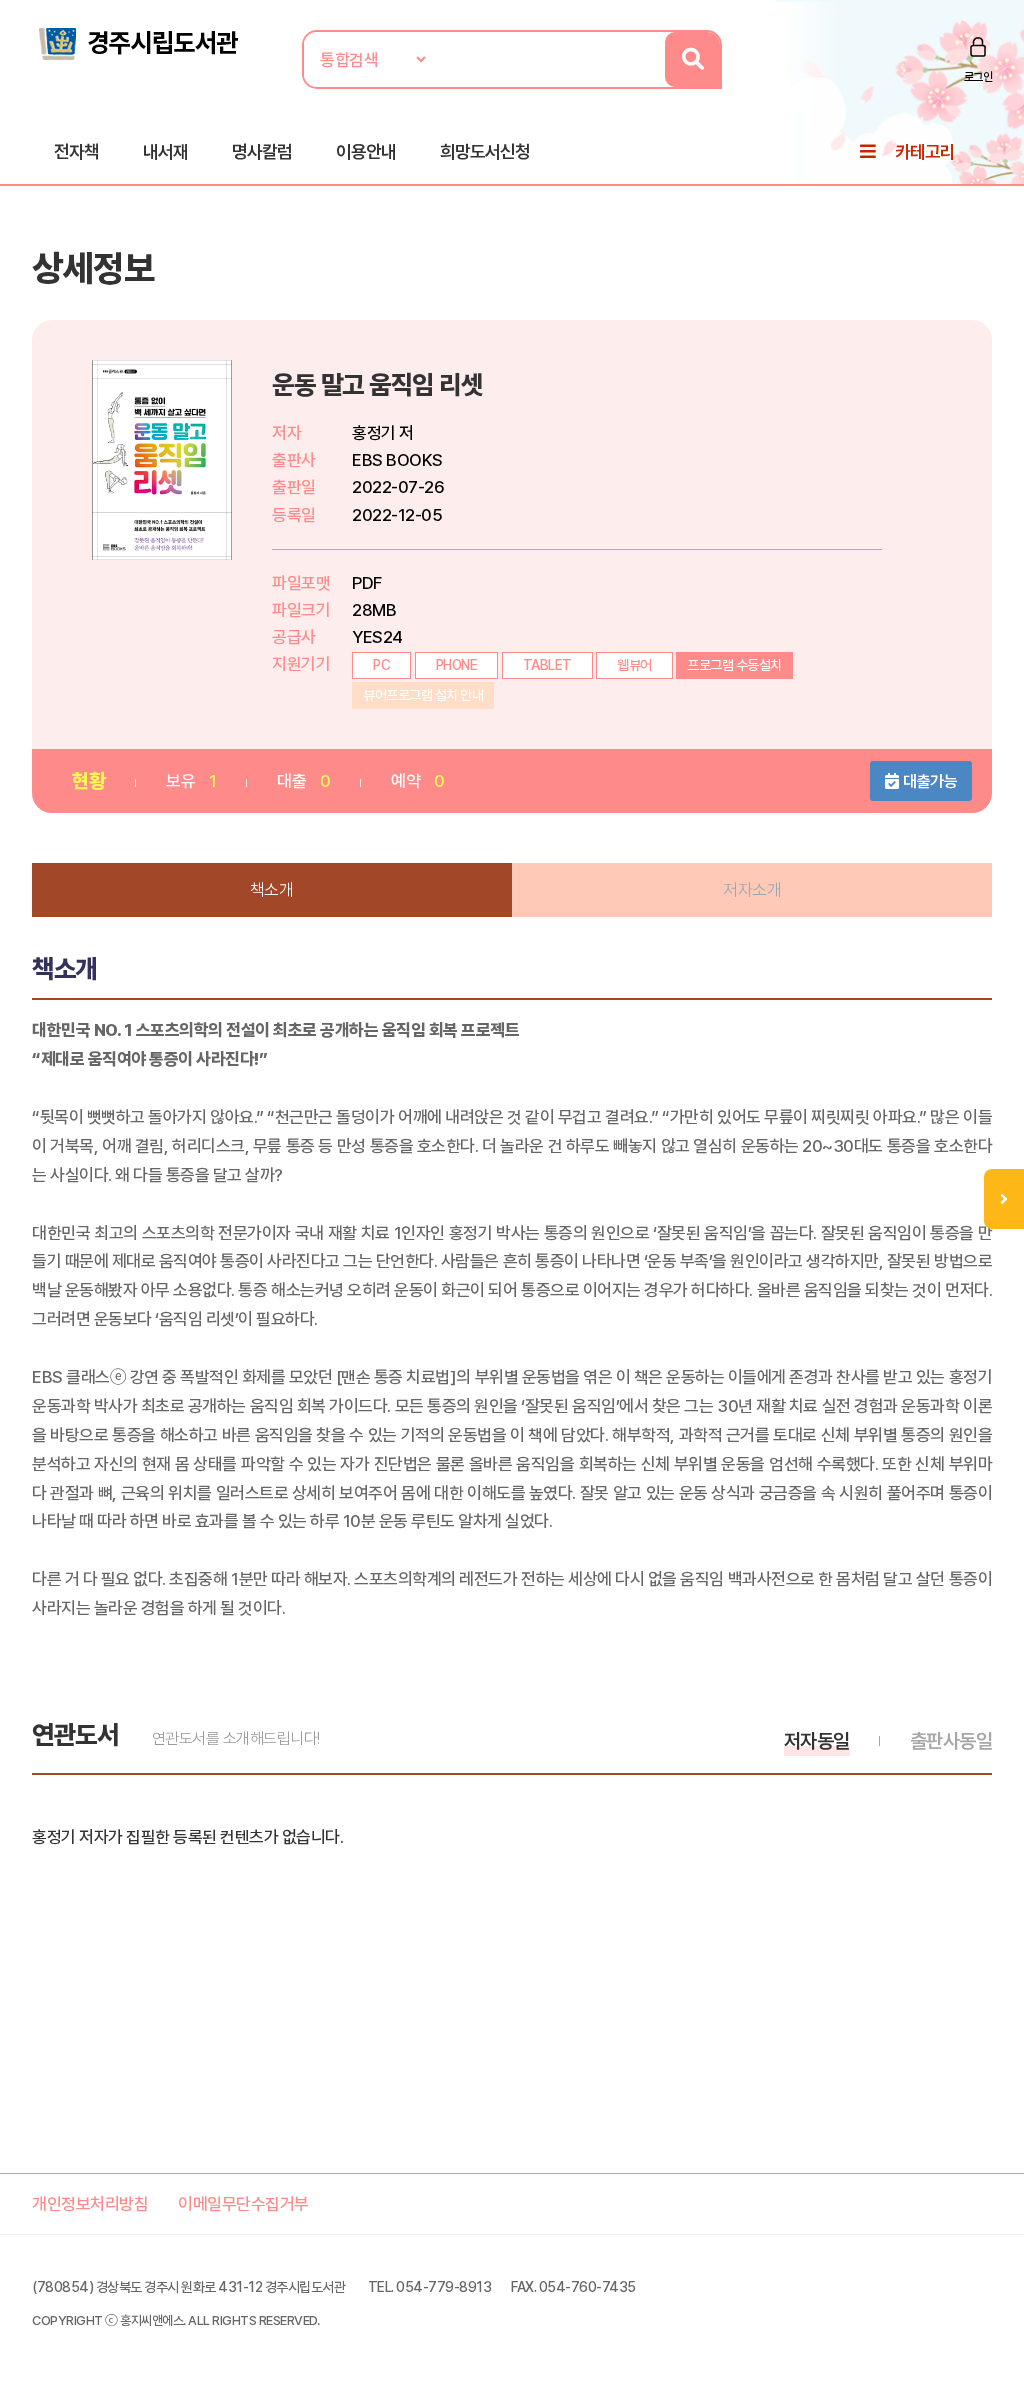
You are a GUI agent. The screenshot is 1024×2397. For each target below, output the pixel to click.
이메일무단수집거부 (243, 2204)
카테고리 (925, 151)
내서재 (165, 151)
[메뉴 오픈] (1004, 1199)
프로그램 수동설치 (734, 665)
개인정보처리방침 (90, 2204)
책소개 (272, 890)
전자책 (76, 151)
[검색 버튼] (692, 59)
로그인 (978, 77)
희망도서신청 (485, 151)
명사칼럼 (262, 151)
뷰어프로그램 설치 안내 (423, 695)
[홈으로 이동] (137, 42)
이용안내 (366, 151)
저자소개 (752, 890)
